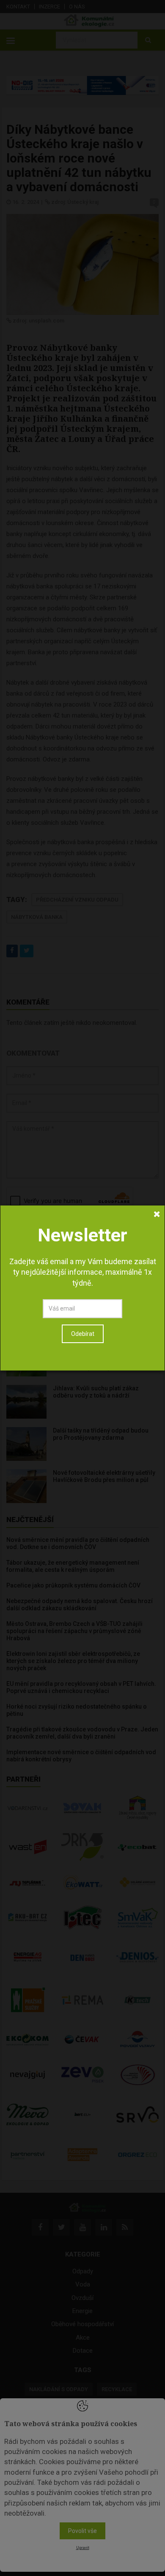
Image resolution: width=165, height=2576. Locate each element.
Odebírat (83, 1334)
